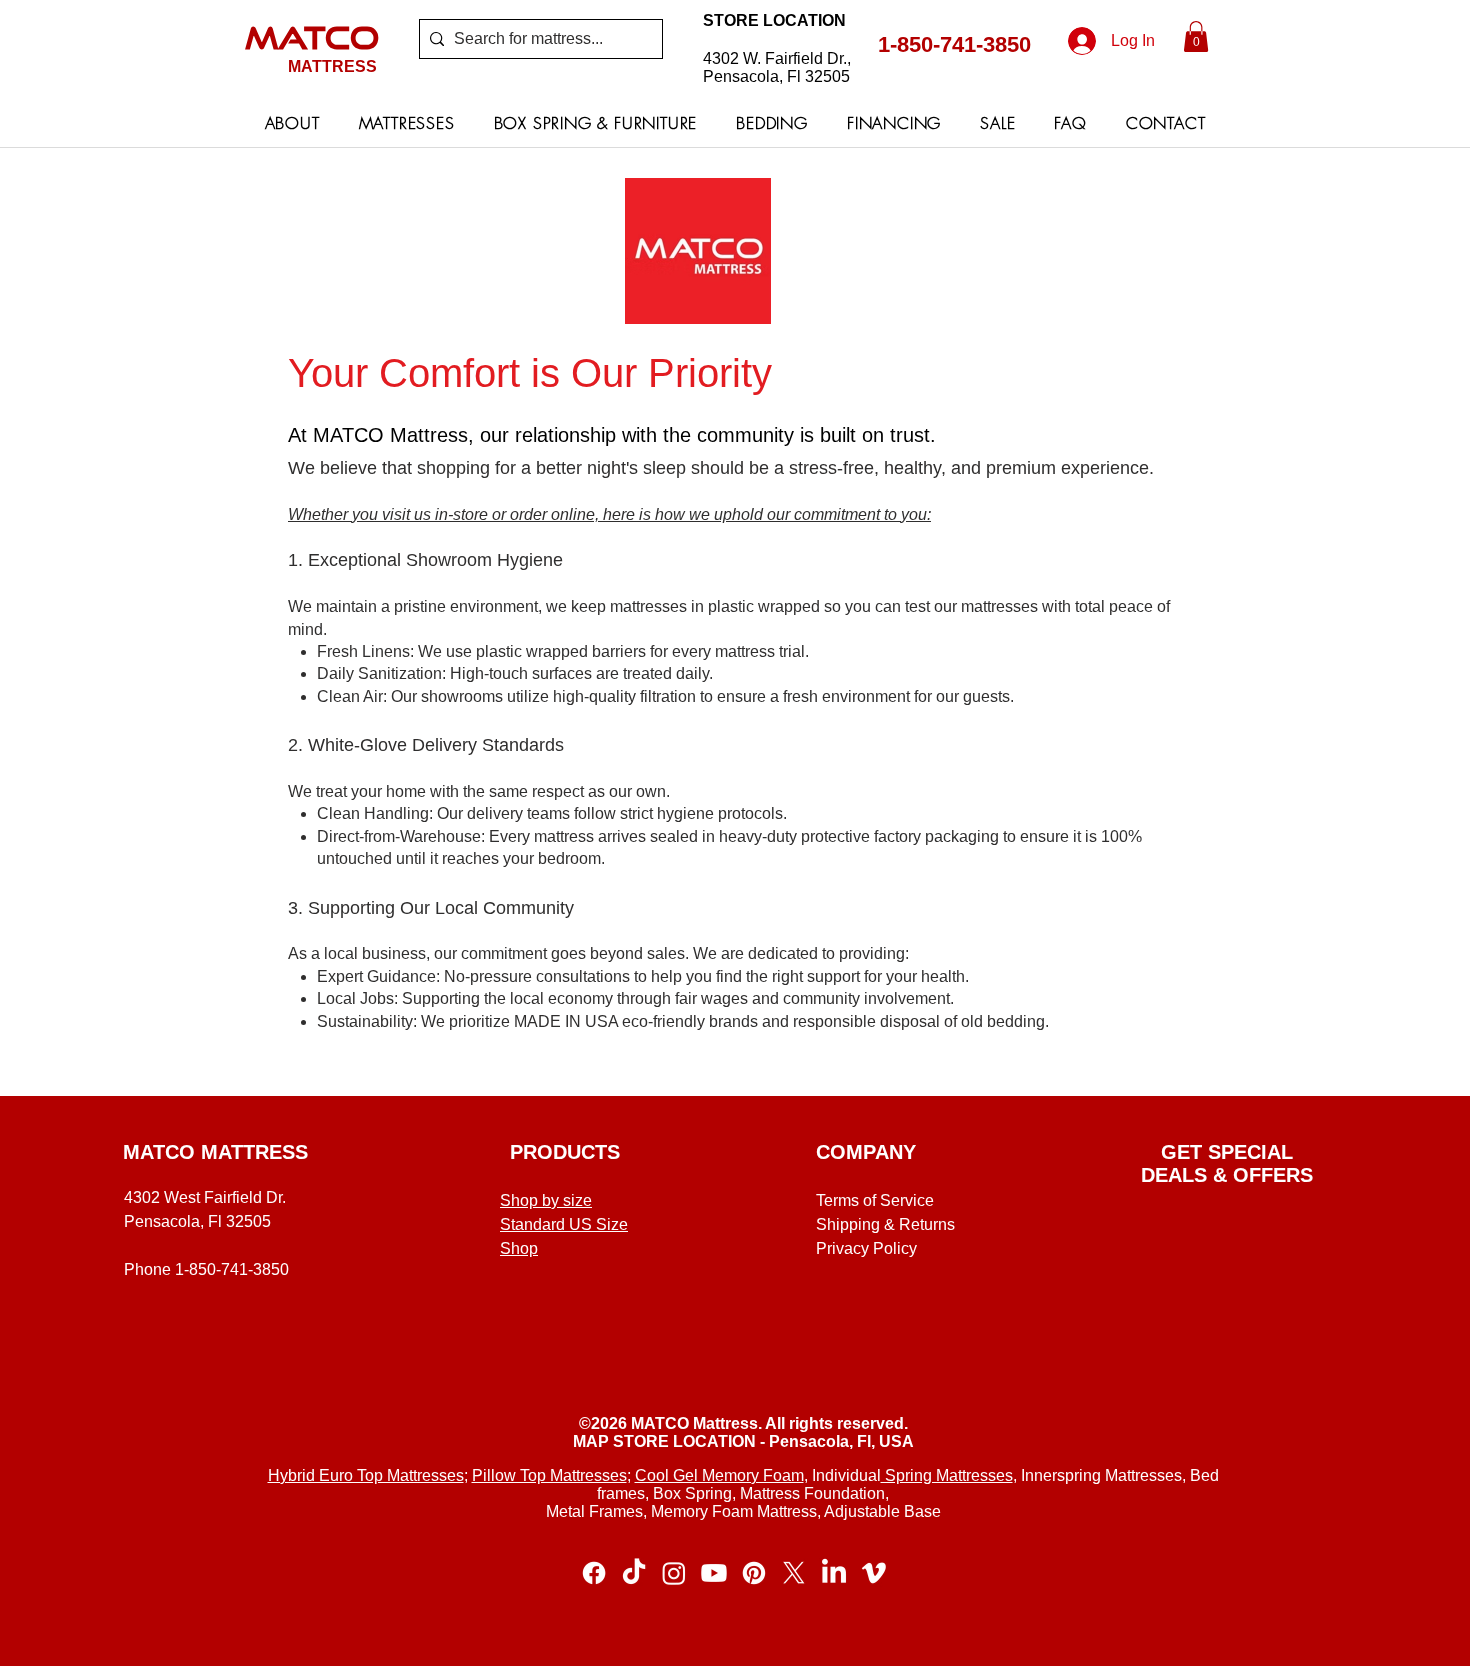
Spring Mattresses (947, 1475)
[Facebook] (594, 1573)
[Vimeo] (874, 1573)
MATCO (312, 37)
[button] (1196, 36)
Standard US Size (564, 1224)
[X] (794, 1573)
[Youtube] (714, 1573)
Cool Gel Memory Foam (719, 1475)
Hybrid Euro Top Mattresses (366, 1475)
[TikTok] (634, 1573)
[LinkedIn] (834, 1573)
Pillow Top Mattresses (549, 1475)
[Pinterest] (754, 1573)
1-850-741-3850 (954, 44)
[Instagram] (674, 1573)
